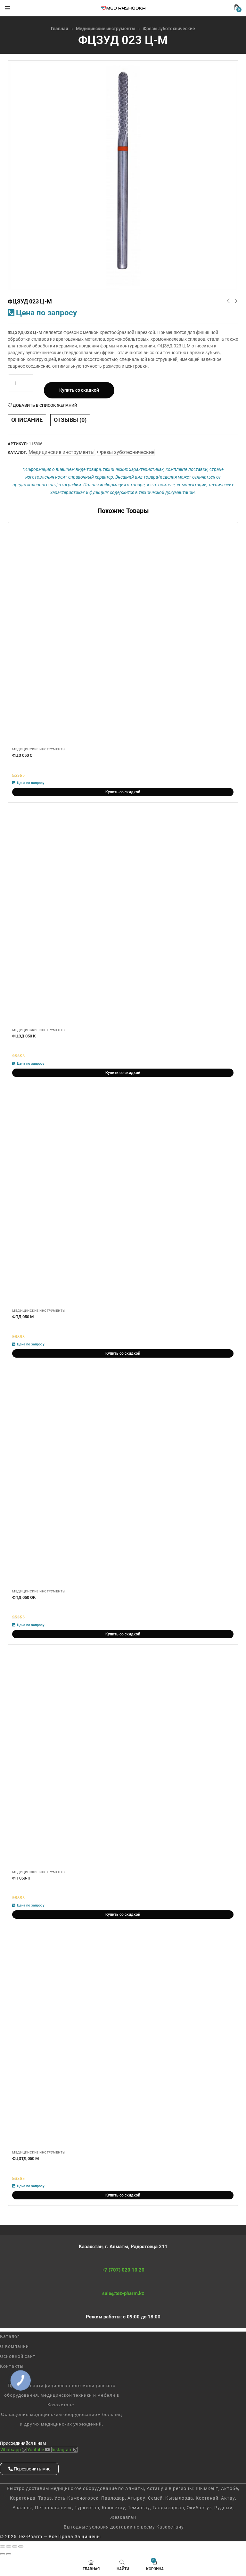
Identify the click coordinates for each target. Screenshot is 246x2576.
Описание (27, 420)
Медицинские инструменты (106, 29)
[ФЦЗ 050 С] (123, 636)
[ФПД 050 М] (123, 1197)
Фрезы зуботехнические (169, 29)
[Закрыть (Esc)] (21, 2546)
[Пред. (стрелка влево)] (3, 2554)
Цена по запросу (46, 313)
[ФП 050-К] (123, 1758)
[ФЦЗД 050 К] (123, 916)
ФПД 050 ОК (24, 1597)
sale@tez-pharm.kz (123, 2293)
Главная (60, 29)
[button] (236, 7)
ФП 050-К (21, 1878)
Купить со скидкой (79, 390)
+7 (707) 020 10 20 (123, 2270)
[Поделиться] (15, 2546)
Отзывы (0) (70, 420)
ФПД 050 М (23, 1317)
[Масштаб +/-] (3, 2546)
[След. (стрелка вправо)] (9, 2554)
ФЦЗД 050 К (24, 1036)
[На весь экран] (9, 2546)
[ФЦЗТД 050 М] (123, 2039)
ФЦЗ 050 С (22, 755)
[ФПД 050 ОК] (123, 1478)
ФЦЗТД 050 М (25, 2158)
